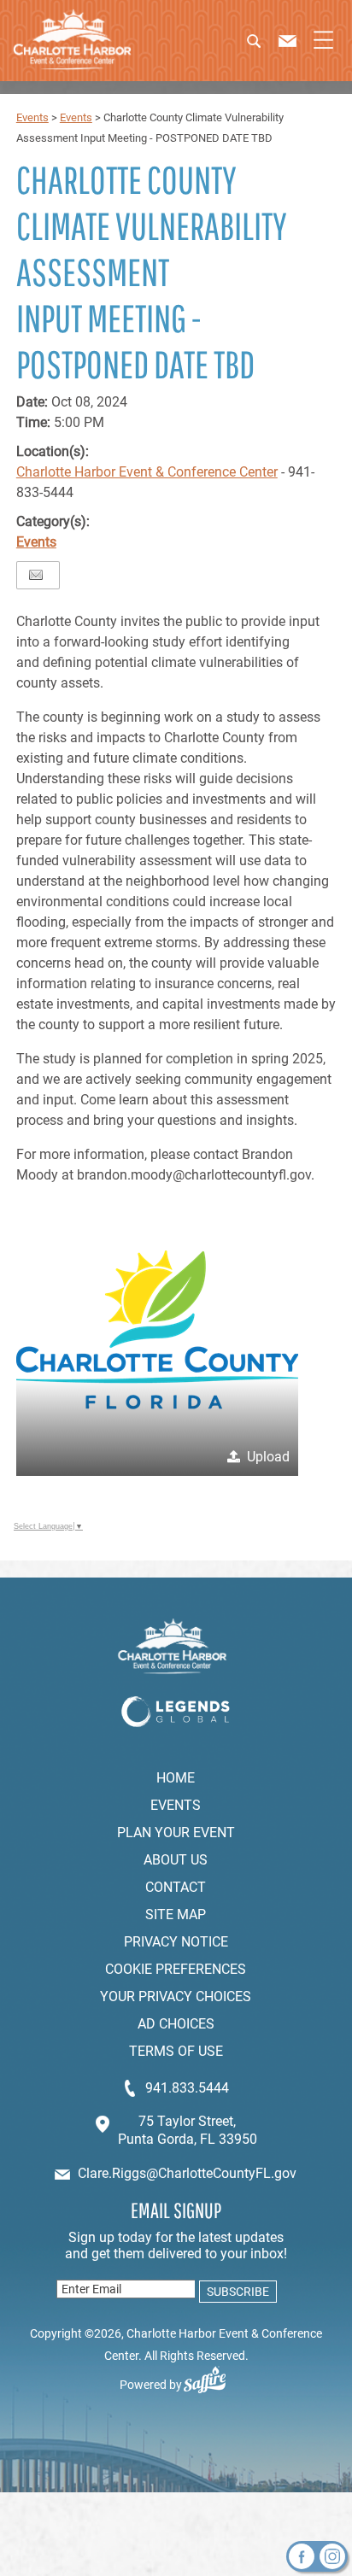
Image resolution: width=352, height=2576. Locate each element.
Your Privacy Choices (176, 1996)
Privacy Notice (176, 1942)
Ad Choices (176, 2024)
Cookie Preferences (176, 1969)
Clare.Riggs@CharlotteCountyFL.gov (187, 2173)
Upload (268, 1457)
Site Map (176, 1914)
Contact (176, 1887)
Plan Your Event (176, 1832)
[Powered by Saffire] (211, 2385)
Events (32, 117)
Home (176, 1778)
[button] (266, 47)
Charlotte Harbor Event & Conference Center (147, 472)
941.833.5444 (187, 2088)
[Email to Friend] (36, 575)
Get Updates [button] (236, 2292)
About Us (176, 1860)
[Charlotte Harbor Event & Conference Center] (72, 41)
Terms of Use (176, 2051)
